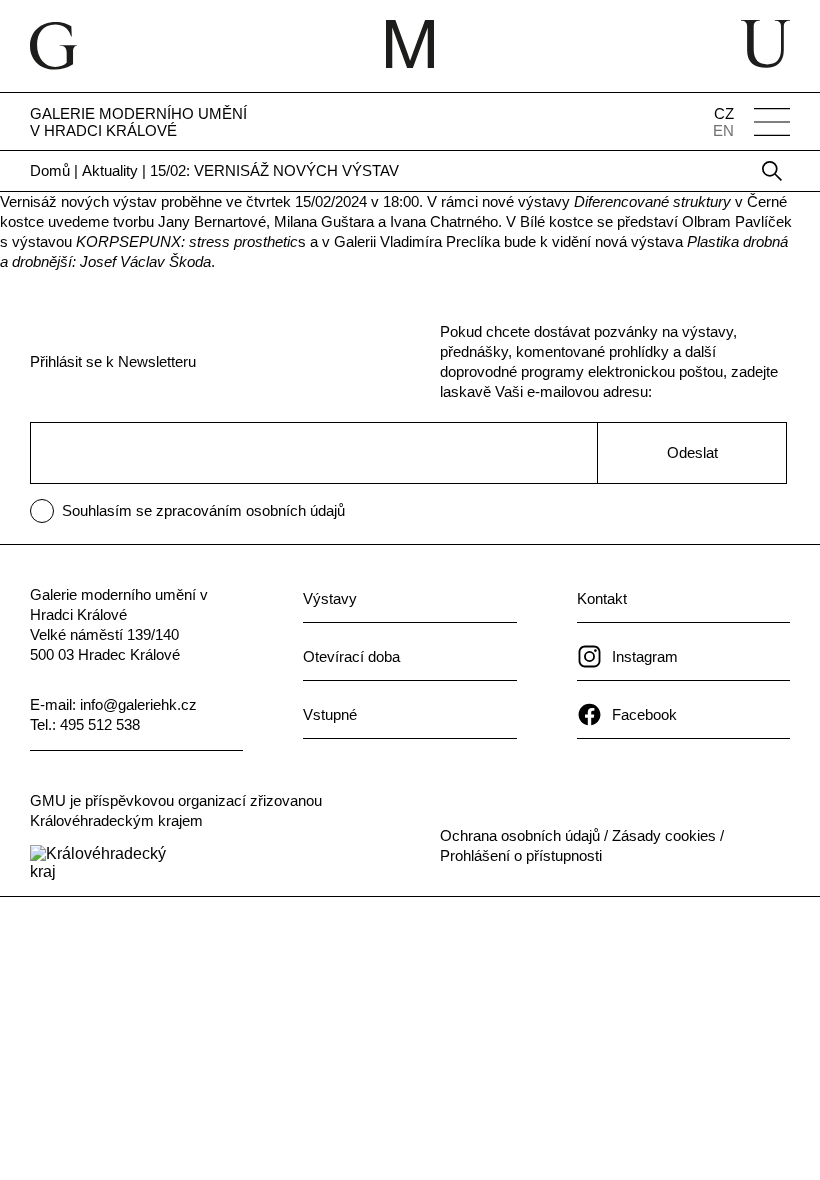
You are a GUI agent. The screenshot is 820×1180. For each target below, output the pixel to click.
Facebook (644, 714)
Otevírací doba (351, 656)
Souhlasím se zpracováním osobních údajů (203, 510)
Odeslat (692, 452)
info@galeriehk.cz (138, 704)
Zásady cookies (664, 835)
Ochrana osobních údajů (520, 835)
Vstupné (330, 714)
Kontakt (602, 598)
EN (723, 130)
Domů (50, 170)
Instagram (645, 656)
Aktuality (110, 170)
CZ (724, 113)
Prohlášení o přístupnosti (521, 855)
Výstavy (330, 598)
